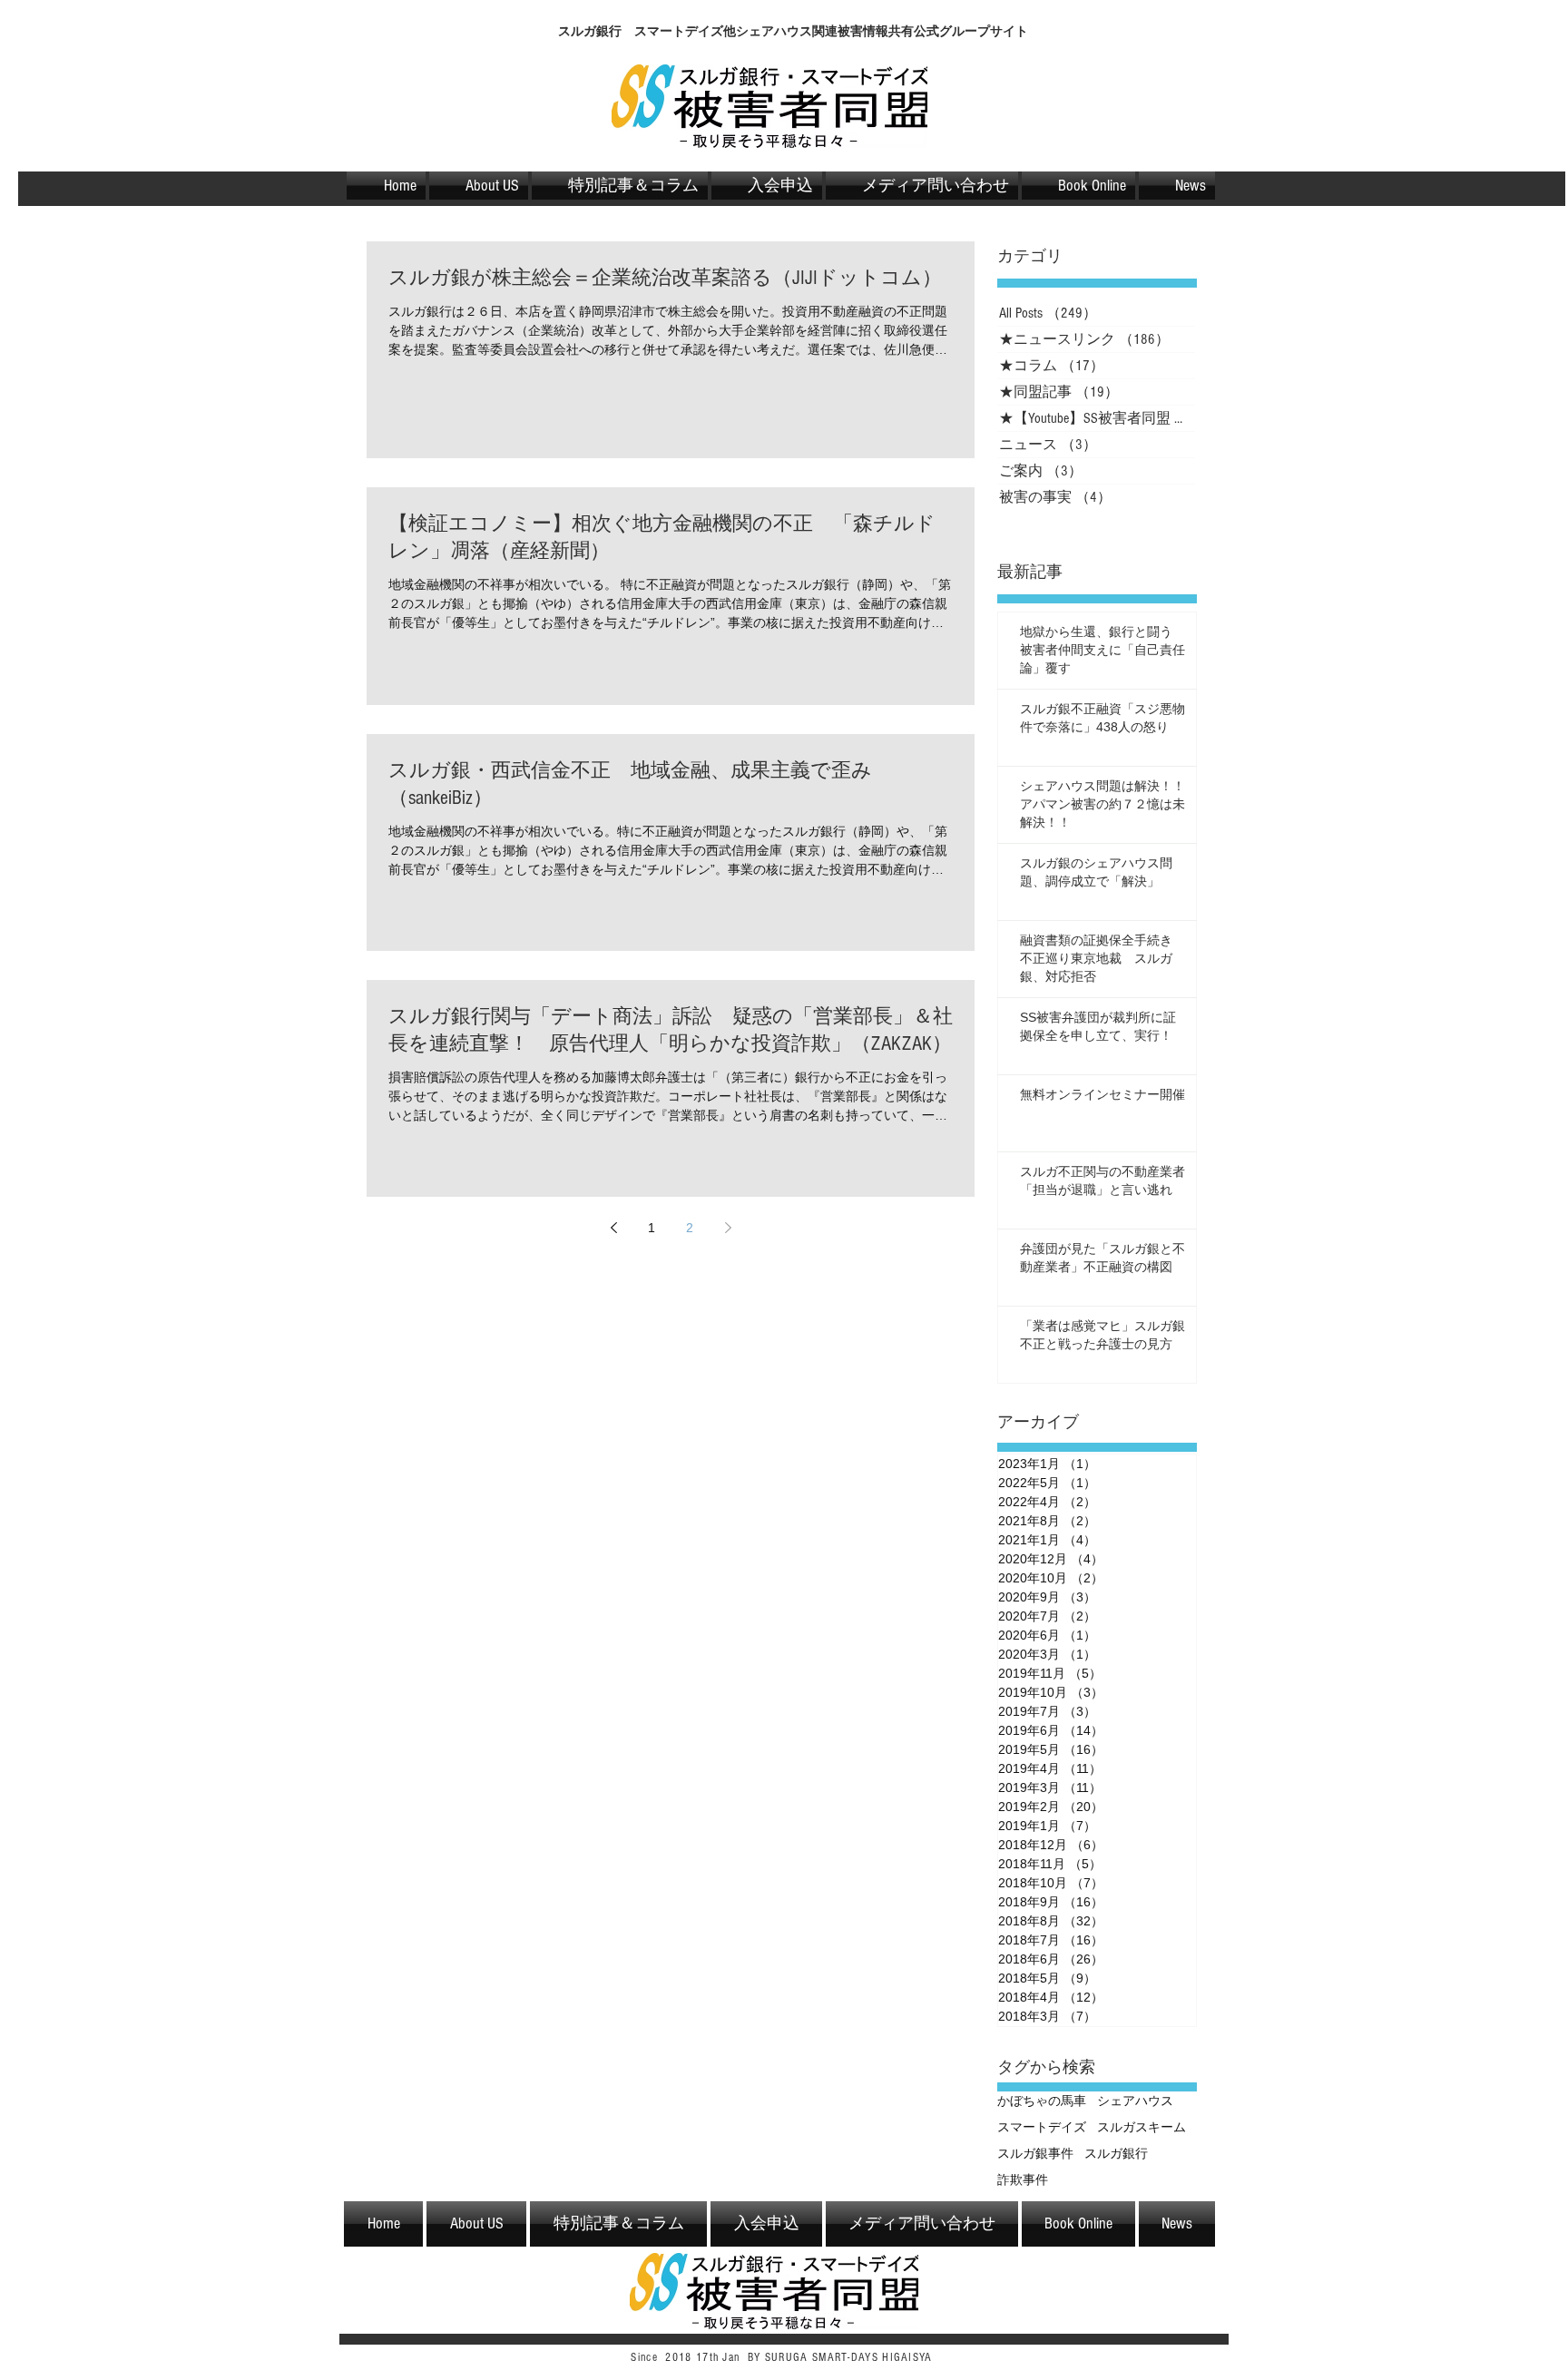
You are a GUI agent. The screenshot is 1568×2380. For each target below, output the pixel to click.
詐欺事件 (1023, 2179)
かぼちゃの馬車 (1042, 2101)
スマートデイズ (1042, 2127)
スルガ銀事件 (1035, 2153)
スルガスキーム (1142, 2127)
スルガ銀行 (1116, 2153)
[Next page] (728, 1228)
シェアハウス (1135, 2101)
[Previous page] (613, 1228)
